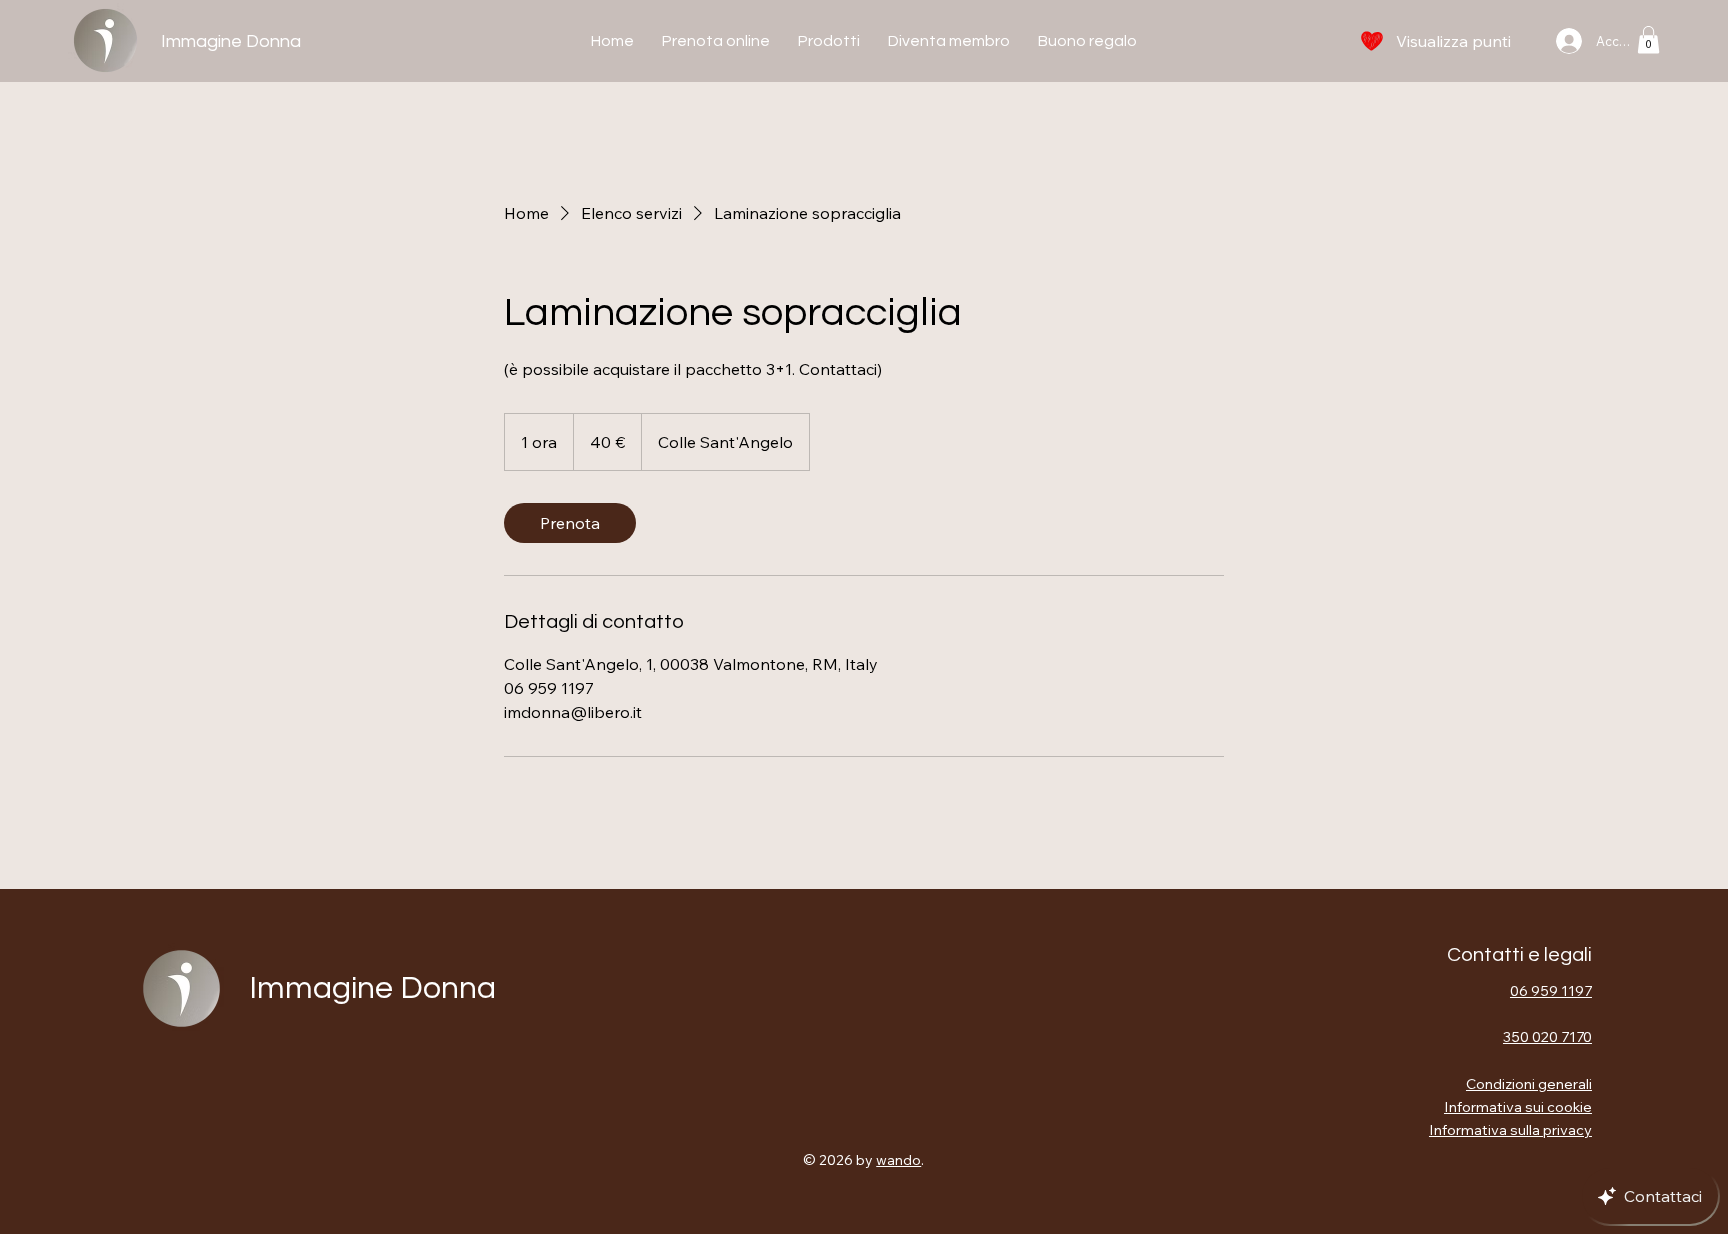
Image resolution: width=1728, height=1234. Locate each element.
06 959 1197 (1551, 990)
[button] (1648, 39)
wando (898, 1160)
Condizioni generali (1529, 1083)
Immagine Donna (231, 41)
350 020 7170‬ (1547, 1036)
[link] (570, 523)
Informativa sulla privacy (1510, 1129)
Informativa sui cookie (1518, 1106)
